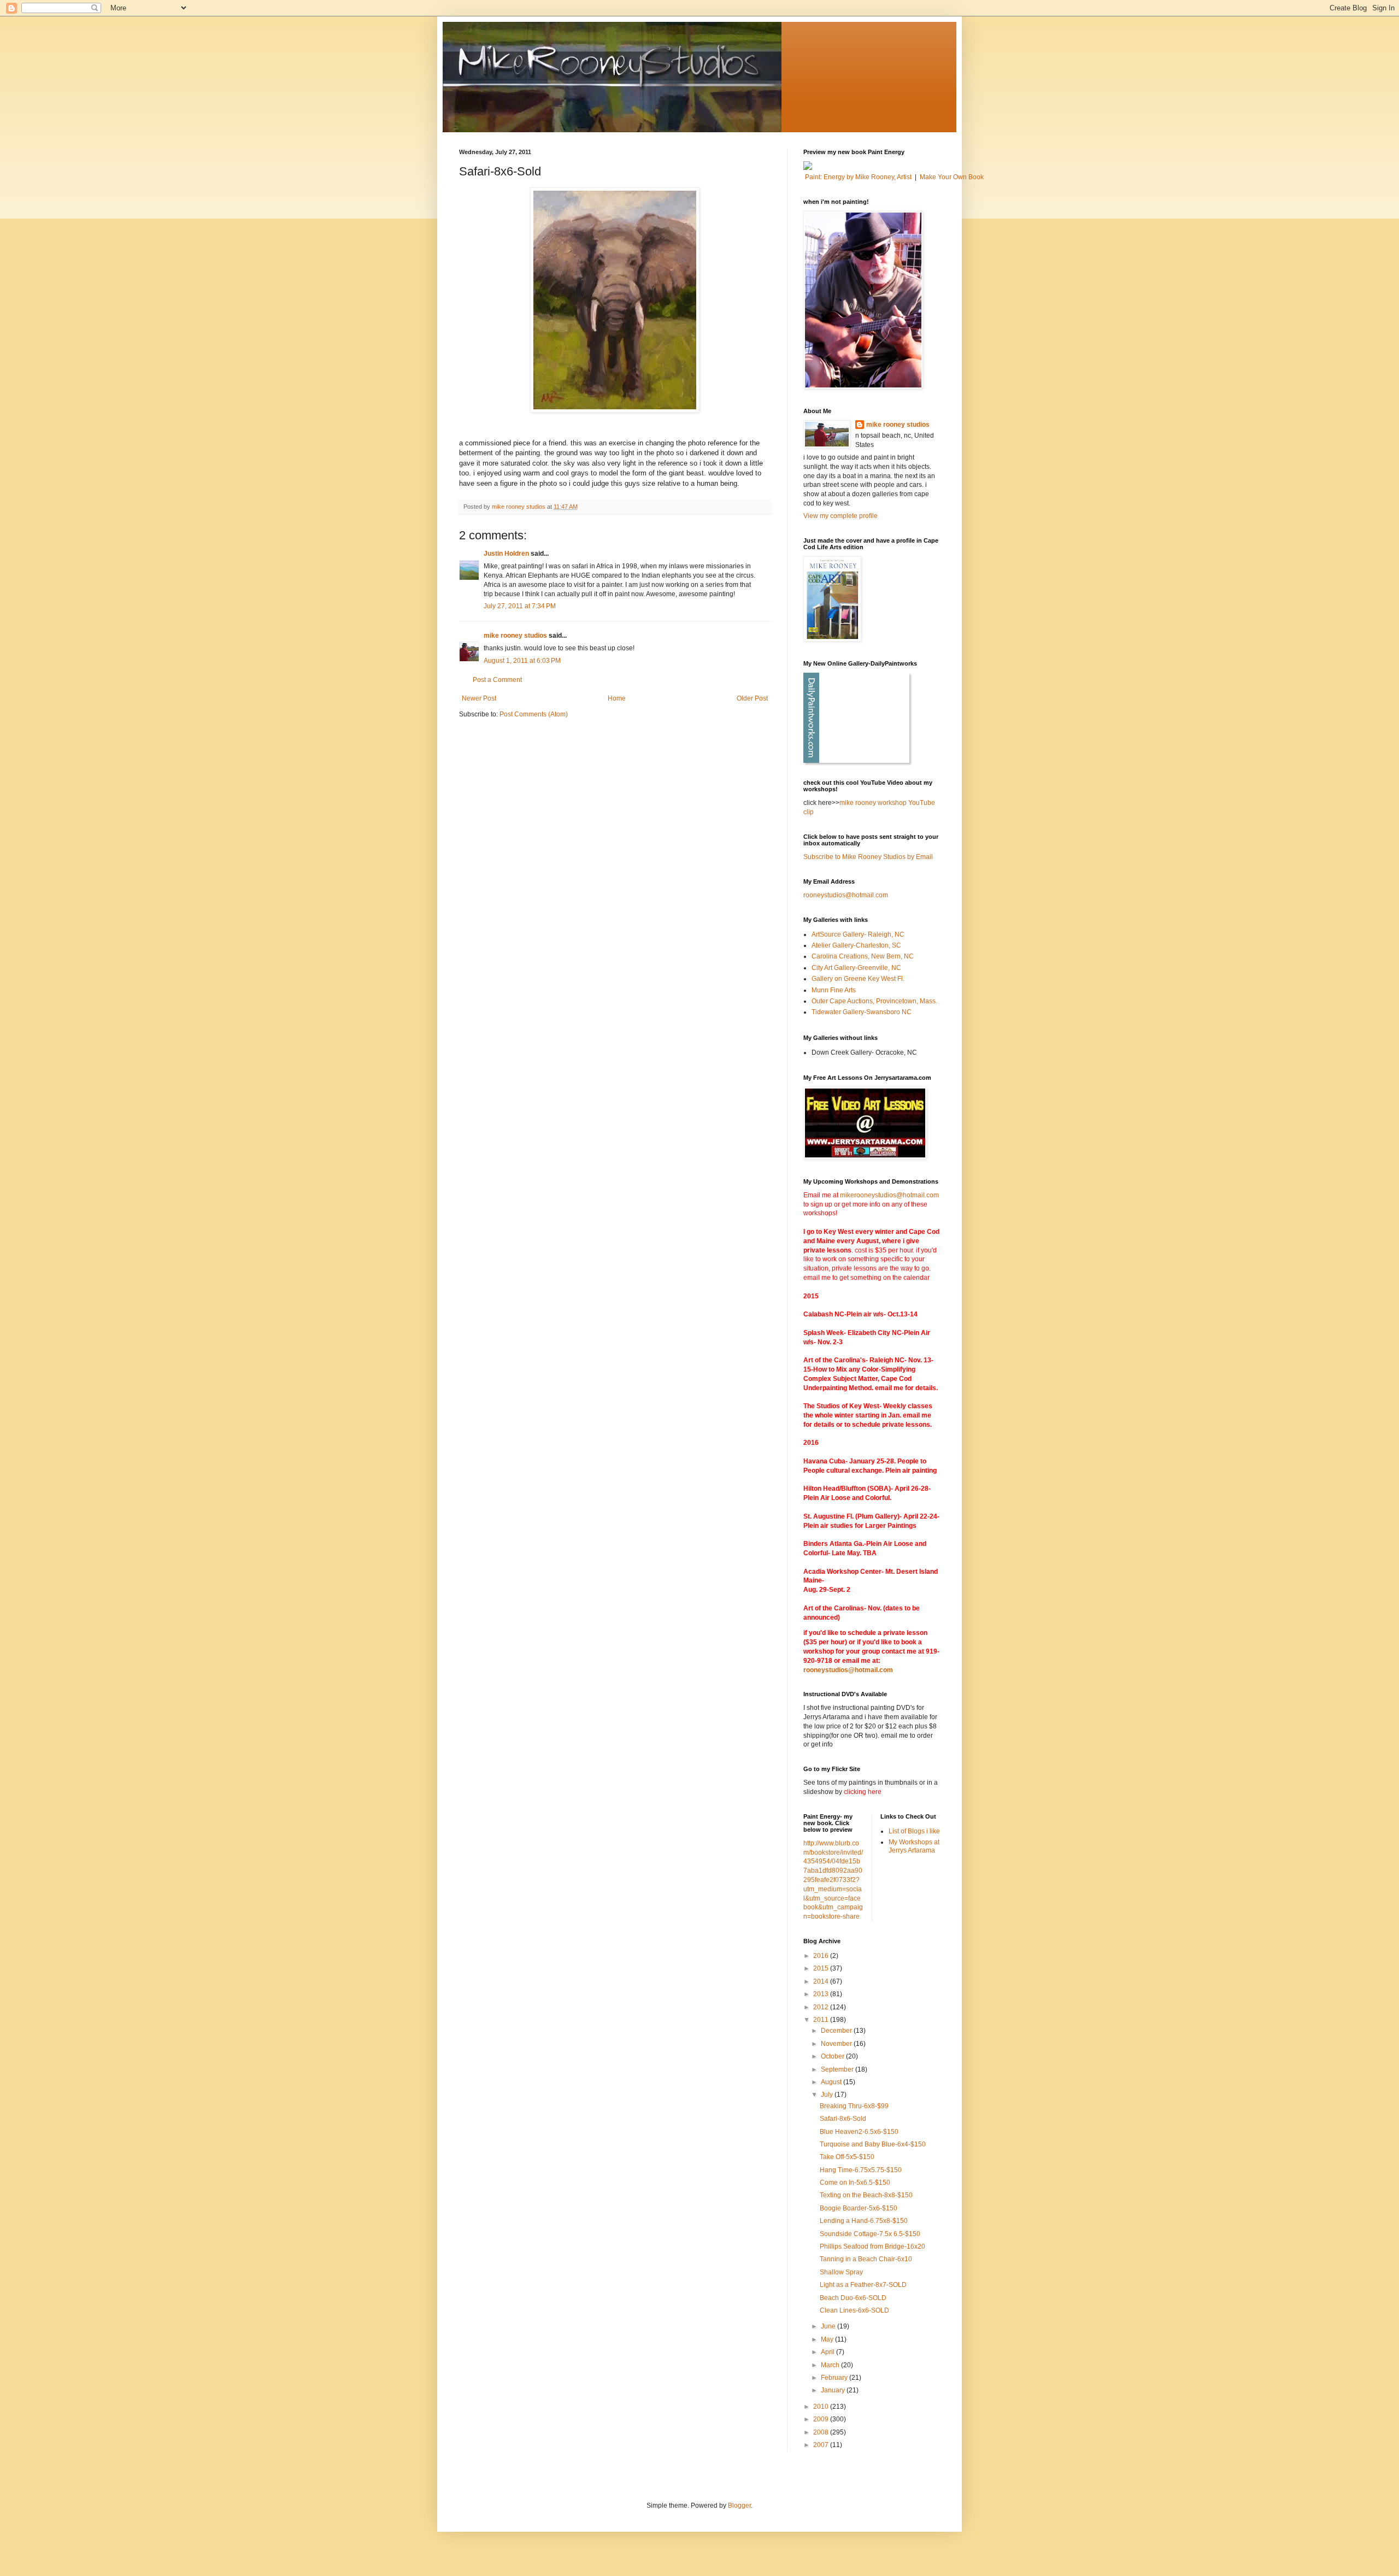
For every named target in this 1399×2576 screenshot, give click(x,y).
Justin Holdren (506, 554)
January (834, 2390)
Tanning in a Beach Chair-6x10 (866, 2259)
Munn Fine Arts (834, 990)
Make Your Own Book (952, 177)
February (835, 2378)
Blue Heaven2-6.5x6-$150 (859, 2132)
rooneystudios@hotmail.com (846, 895)
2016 (822, 1956)
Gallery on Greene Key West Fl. (858, 979)
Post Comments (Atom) (534, 714)
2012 (822, 2007)
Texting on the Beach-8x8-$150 (866, 2195)
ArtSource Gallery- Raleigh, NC (858, 934)
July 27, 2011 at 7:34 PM (520, 606)
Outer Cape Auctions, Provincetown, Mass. (874, 1001)
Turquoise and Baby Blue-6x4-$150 (873, 2144)
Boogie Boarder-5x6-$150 (859, 2208)
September (838, 2069)
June (829, 2326)
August (832, 2082)
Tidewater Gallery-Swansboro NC (862, 1012)
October (833, 2056)
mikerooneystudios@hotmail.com (889, 1195)
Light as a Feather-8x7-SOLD (863, 2285)
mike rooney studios (515, 636)
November (837, 2044)
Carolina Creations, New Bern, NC (863, 956)
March (831, 2365)
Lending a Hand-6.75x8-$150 (864, 2221)
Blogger (739, 2506)
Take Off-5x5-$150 (847, 2157)
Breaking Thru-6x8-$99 (854, 2106)
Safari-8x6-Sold (843, 2119)
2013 (822, 1994)
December (837, 2031)
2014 (822, 1981)
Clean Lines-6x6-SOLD (854, 2310)
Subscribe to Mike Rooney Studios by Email (868, 857)
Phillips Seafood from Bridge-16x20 (872, 2246)
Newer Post (479, 698)
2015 (822, 1968)
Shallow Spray (841, 2272)
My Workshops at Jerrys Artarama (914, 1846)
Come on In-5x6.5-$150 (855, 2183)
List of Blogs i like (914, 1831)
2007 (822, 2445)
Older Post (752, 698)
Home (617, 698)
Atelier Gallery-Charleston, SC (856, 945)
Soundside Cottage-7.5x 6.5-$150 (870, 2234)
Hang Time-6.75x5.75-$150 (861, 2170)
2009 (822, 2419)
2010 (822, 2407)
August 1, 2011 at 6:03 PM (522, 661)
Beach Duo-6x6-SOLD (853, 2298)
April (828, 2352)
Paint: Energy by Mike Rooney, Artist (858, 177)
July (828, 2095)
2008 (822, 2432)
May (828, 2339)
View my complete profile (840, 516)
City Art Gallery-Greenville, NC (856, 968)
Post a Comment (497, 680)
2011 (822, 2020)
